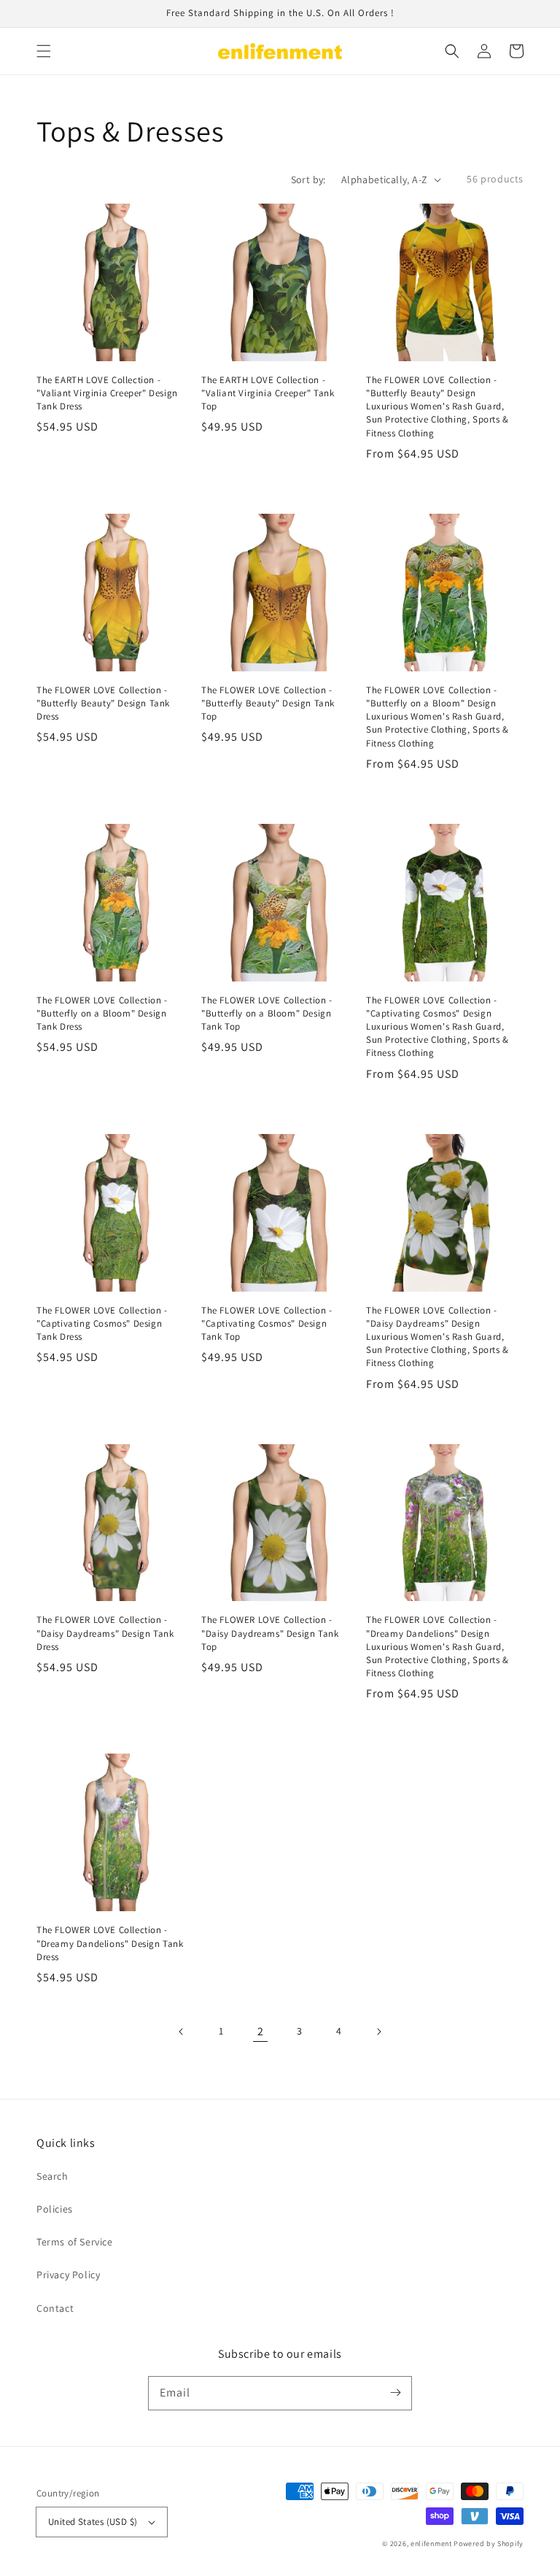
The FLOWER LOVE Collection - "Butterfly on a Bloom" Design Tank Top (267, 1013)
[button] (44, 51)
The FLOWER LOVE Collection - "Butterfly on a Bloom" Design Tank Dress (102, 1013)
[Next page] (378, 2032)
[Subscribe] (395, 2393)
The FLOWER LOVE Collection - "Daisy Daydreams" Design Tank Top (270, 1633)
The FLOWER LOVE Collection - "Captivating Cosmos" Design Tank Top (267, 1323)
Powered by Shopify (489, 2544)
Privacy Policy (68, 2275)
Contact (55, 2308)
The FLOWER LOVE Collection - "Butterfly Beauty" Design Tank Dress (103, 703)
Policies (55, 2209)
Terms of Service (75, 2242)
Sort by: (308, 180)
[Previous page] (182, 2032)
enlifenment (431, 2544)
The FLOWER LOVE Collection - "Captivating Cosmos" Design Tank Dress (102, 1323)
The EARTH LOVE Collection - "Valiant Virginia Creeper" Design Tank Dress (107, 393)
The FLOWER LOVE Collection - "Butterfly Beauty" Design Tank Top (268, 703)
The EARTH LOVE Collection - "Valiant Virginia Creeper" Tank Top (268, 393)
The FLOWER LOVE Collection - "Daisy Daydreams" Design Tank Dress (105, 1633)
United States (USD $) (93, 2522)
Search (52, 2176)
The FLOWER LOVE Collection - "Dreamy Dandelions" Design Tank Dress (110, 1943)
